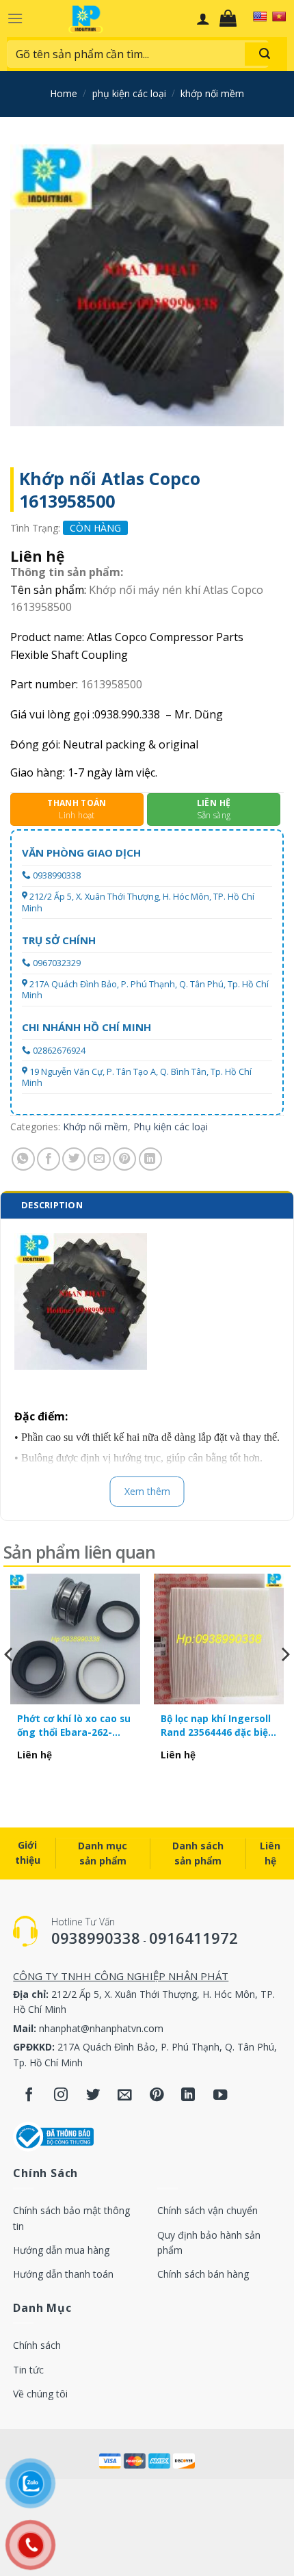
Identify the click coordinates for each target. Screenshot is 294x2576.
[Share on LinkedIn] (150, 1159)
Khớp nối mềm (212, 93)
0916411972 (193, 1938)
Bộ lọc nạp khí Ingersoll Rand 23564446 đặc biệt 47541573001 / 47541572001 (217, 1726)
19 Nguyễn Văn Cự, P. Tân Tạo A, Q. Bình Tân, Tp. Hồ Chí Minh (137, 1077)
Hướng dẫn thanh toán (63, 2274)
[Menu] (15, 18)
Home (64, 93)
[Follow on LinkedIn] (188, 2095)
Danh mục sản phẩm (103, 1853)
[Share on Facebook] (49, 1159)
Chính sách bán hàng (203, 2274)
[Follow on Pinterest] (157, 2095)
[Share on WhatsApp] (23, 1159)
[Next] (284, 1682)
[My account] (203, 18)
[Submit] (265, 54)
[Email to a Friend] (99, 1159)
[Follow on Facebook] (29, 2095)
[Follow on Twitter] (93, 2095)
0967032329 (57, 963)
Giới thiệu (28, 1852)
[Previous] (10, 1682)
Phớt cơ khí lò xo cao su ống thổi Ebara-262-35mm (74, 1726)
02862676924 (59, 1051)
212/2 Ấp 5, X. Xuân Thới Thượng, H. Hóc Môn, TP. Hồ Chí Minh (138, 902)
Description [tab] (52, 1205)
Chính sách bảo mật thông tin (71, 2218)
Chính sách (37, 2345)
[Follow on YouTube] (220, 2095)
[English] (260, 16)
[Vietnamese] (279, 16)
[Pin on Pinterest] (124, 1159)
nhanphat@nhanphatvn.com (101, 2028)
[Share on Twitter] (74, 1159)
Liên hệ (270, 1853)
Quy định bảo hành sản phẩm (209, 2242)
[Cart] (231, 18)
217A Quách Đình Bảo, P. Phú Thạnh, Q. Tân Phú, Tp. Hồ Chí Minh (145, 990)
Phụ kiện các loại (129, 93)
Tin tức (28, 2370)
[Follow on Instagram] (61, 2095)
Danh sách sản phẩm (198, 1853)
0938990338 (57, 875)
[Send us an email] (125, 2095)
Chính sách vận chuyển (208, 2210)
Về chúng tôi (40, 2394)
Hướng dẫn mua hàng (61, 2250)
